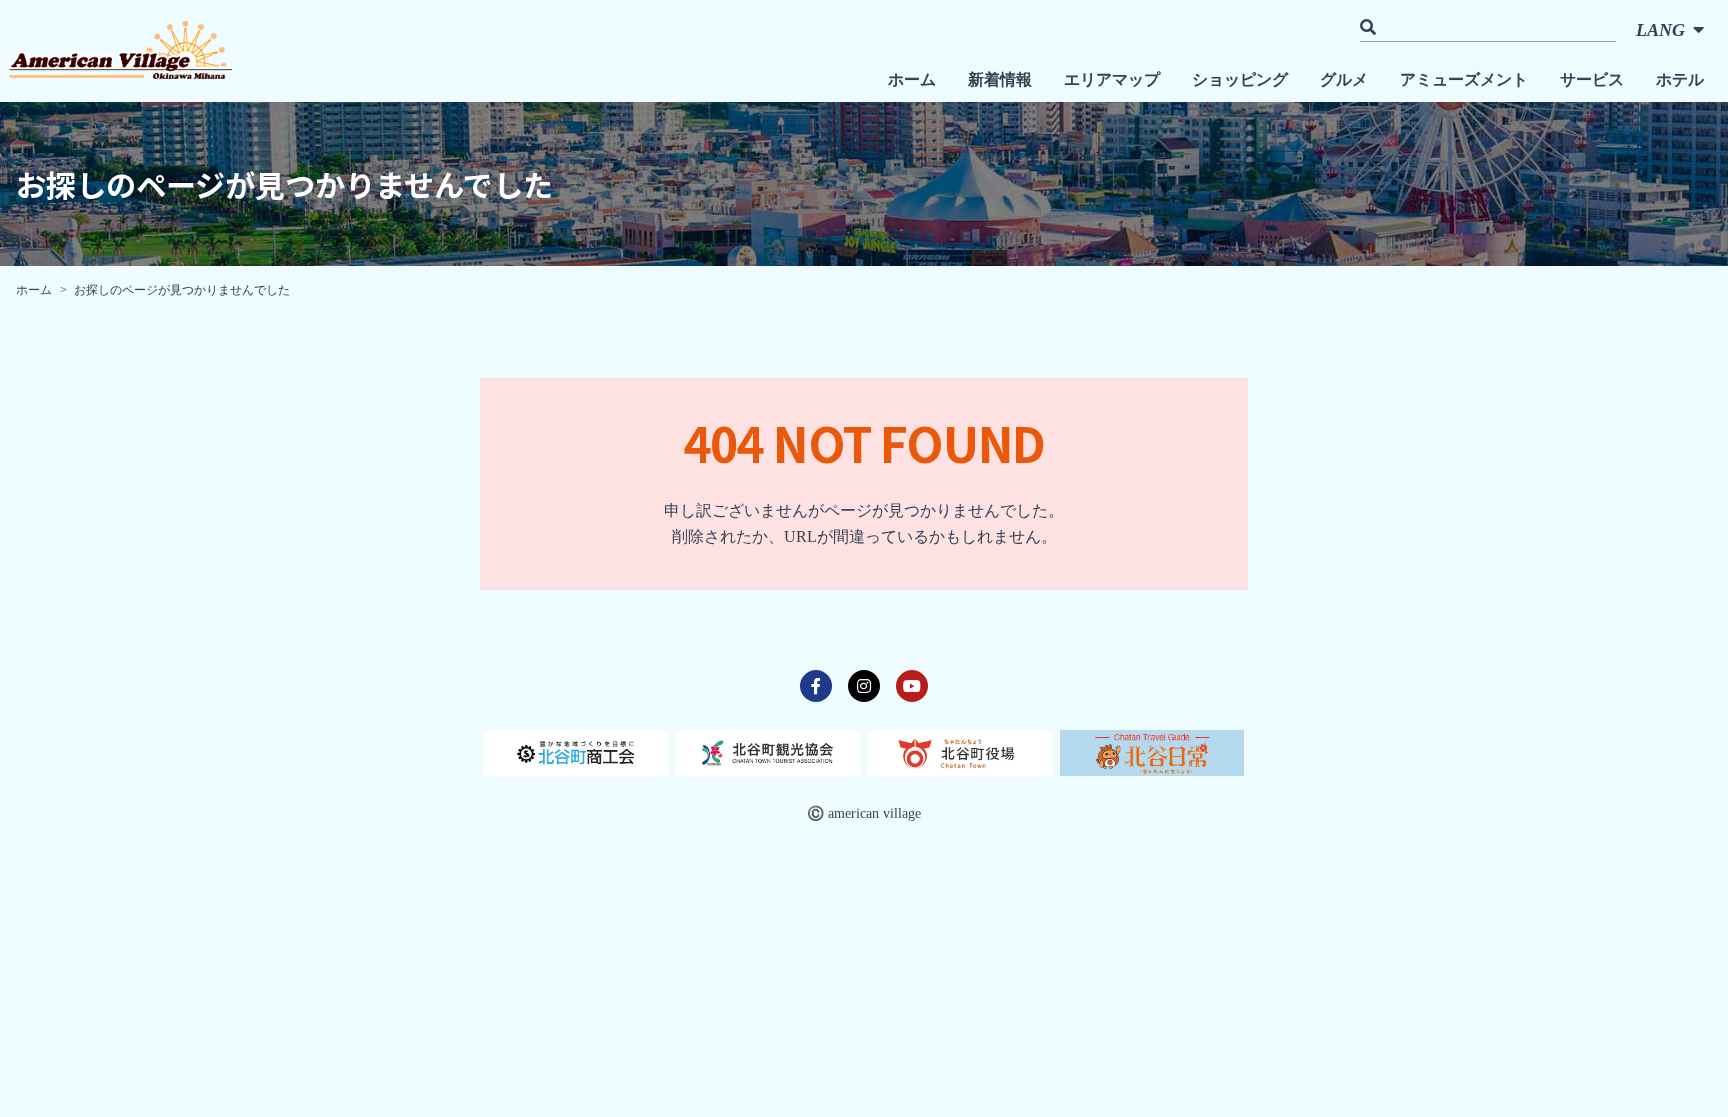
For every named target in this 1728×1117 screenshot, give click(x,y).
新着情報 (1000, 79)
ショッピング (1240, 79)
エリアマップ (1112, 79)
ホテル (1680, 79)
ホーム (912, 79)
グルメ (1344, 79)
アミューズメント (1464, 79)
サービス (1592, 79)
